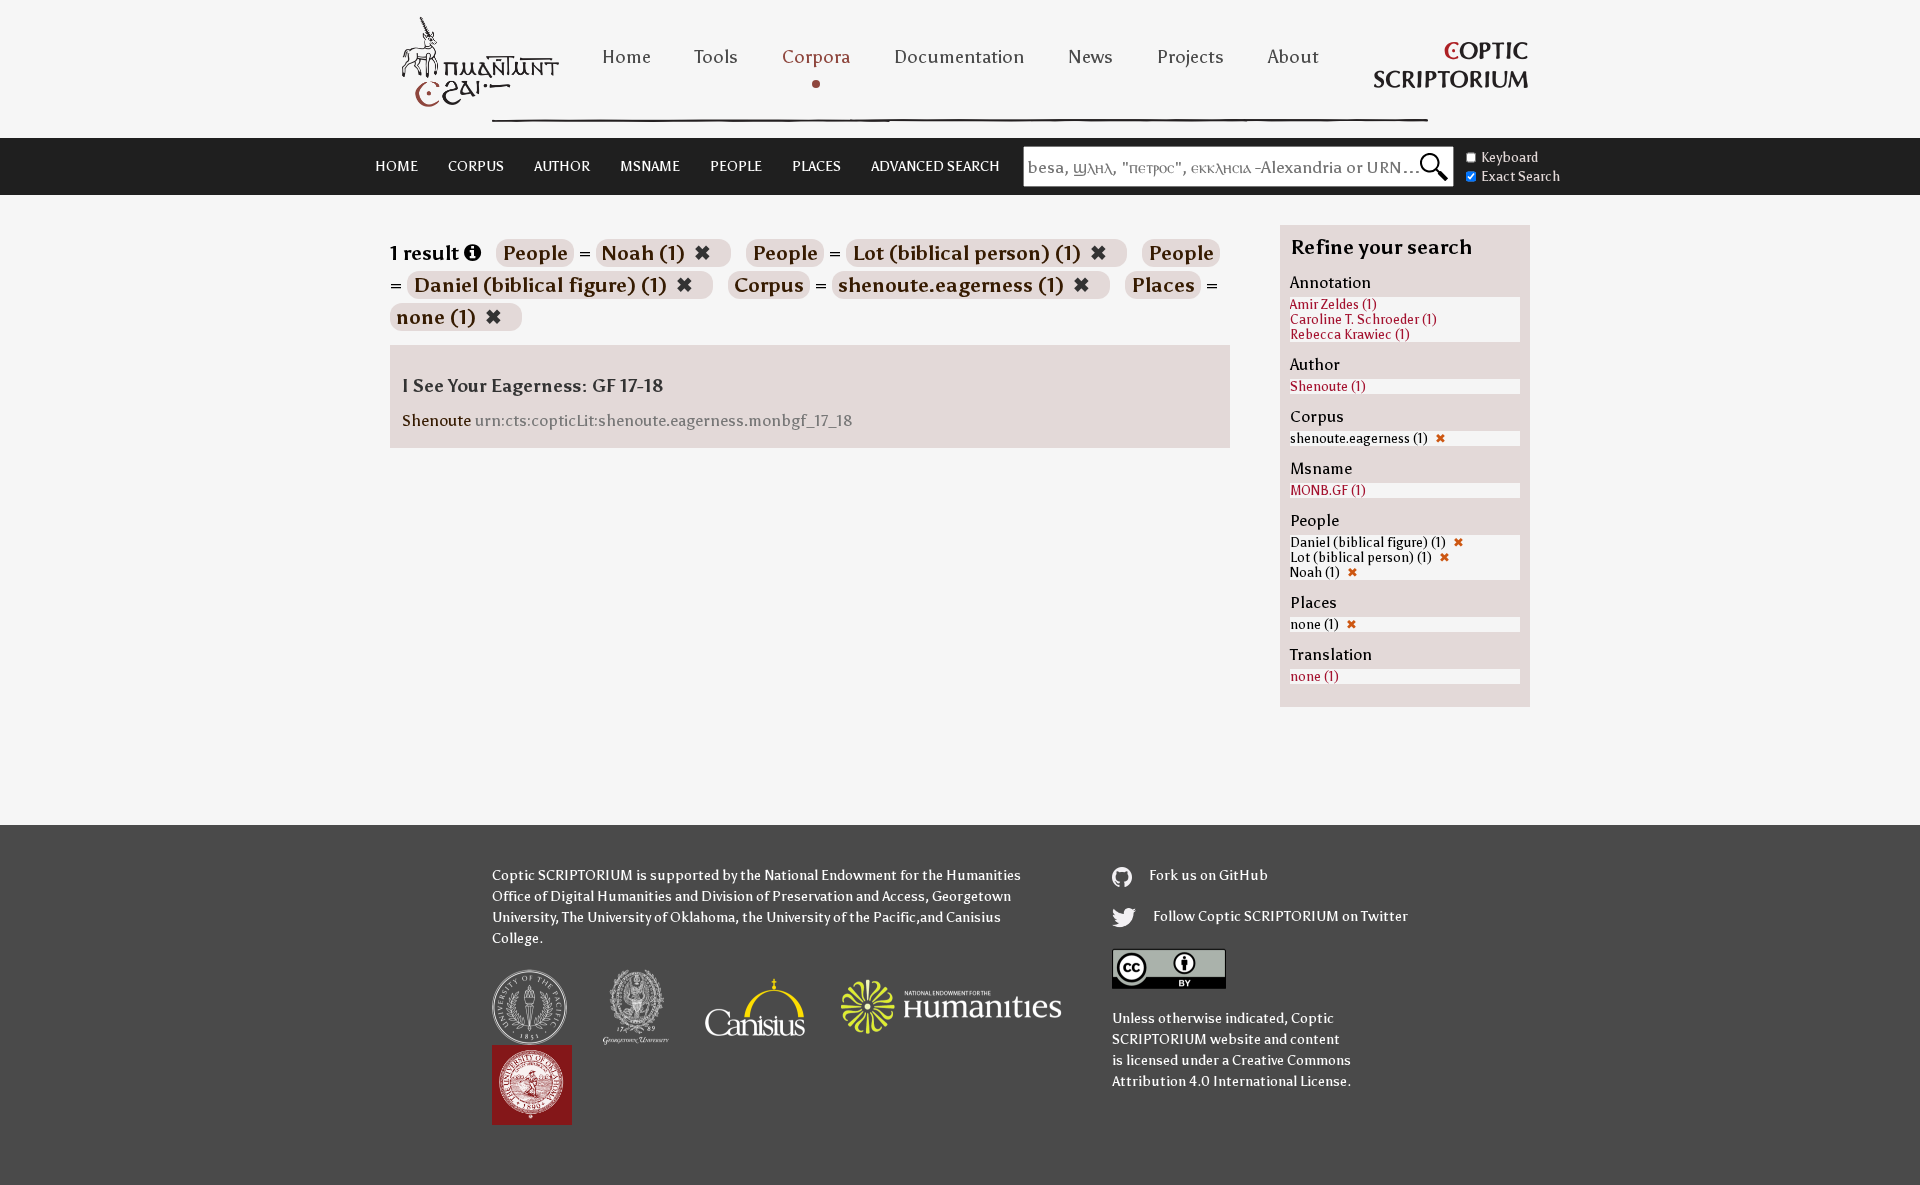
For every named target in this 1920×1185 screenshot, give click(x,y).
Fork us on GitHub (1207, 875)
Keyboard (1509, 157)
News (1090, 57)
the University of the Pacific (829, 917)
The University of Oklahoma (648, 917)
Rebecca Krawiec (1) (1350, 334)
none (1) (1314, 676)
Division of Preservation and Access (813, 896)
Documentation (959, 57)
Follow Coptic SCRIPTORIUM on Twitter (1279, 916)
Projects (1190, 57)
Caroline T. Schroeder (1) (1363, 319)
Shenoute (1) (1328, 386)
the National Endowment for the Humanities (880, 875)
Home (626, 57)
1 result (427, 253)
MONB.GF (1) (1328, 490)
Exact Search (1520, 176)
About (1293, 57)
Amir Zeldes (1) (1333, 304)
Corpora (816, 57)
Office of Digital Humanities (582, 896)
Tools (716, 57)
